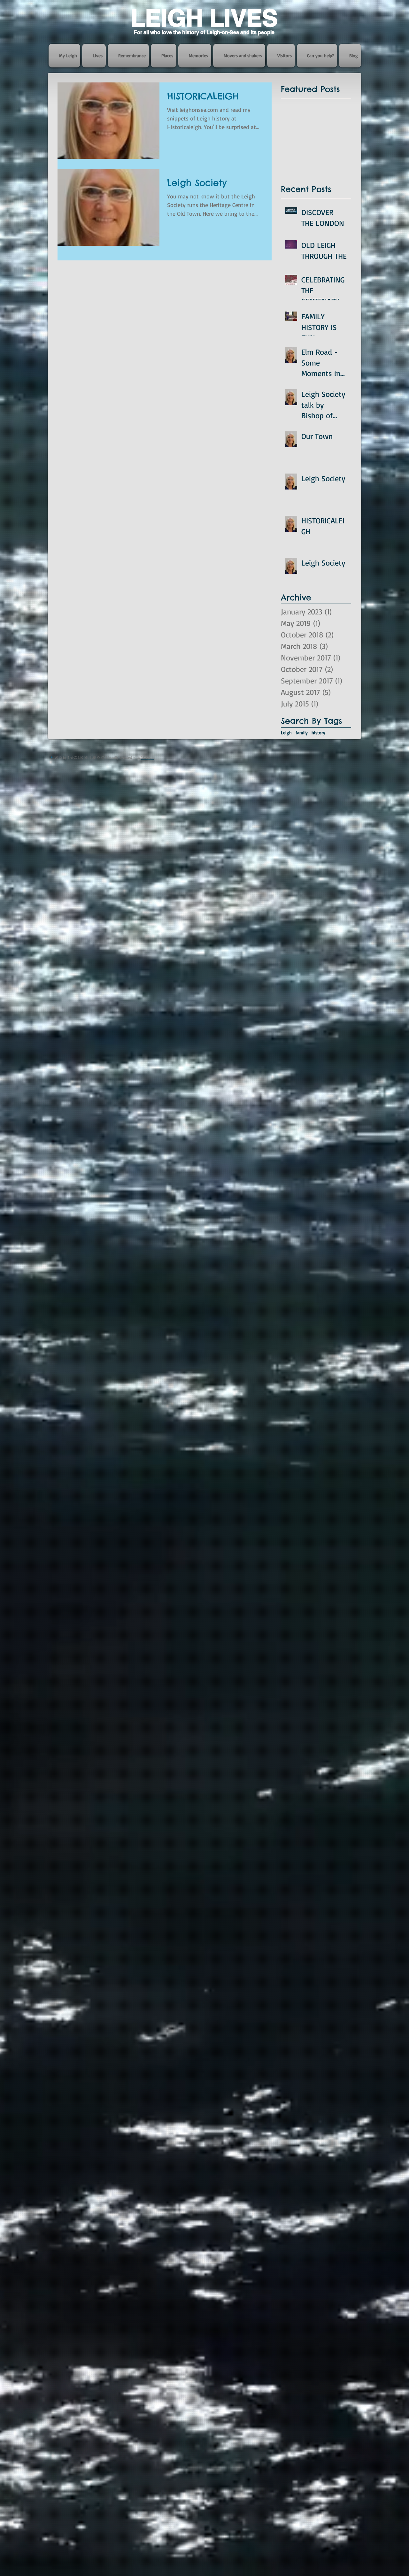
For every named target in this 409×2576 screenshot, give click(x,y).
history (318, 733)
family (302, 733)
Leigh (286, 733)
